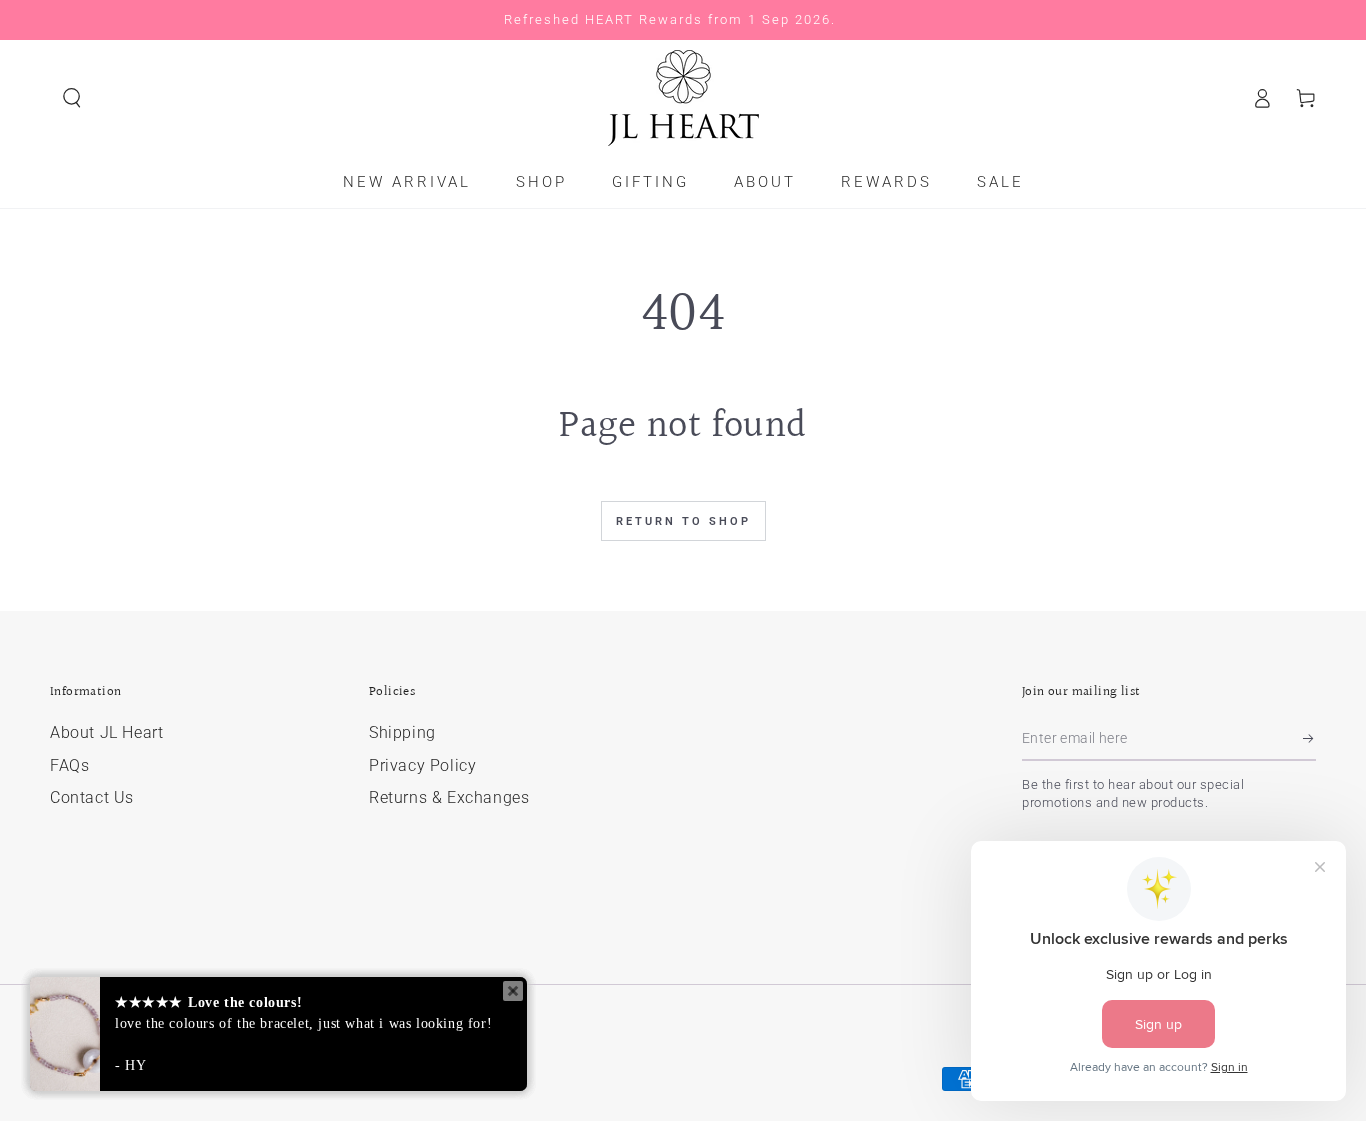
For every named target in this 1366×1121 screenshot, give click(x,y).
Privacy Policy (422, 765)
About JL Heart (106, 732)
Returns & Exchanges (449, 797)
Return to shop (683, 521)
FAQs (69, 765)
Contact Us (92, 797)
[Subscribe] (1309, 738)
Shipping (402, 732)
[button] (72, 98)
